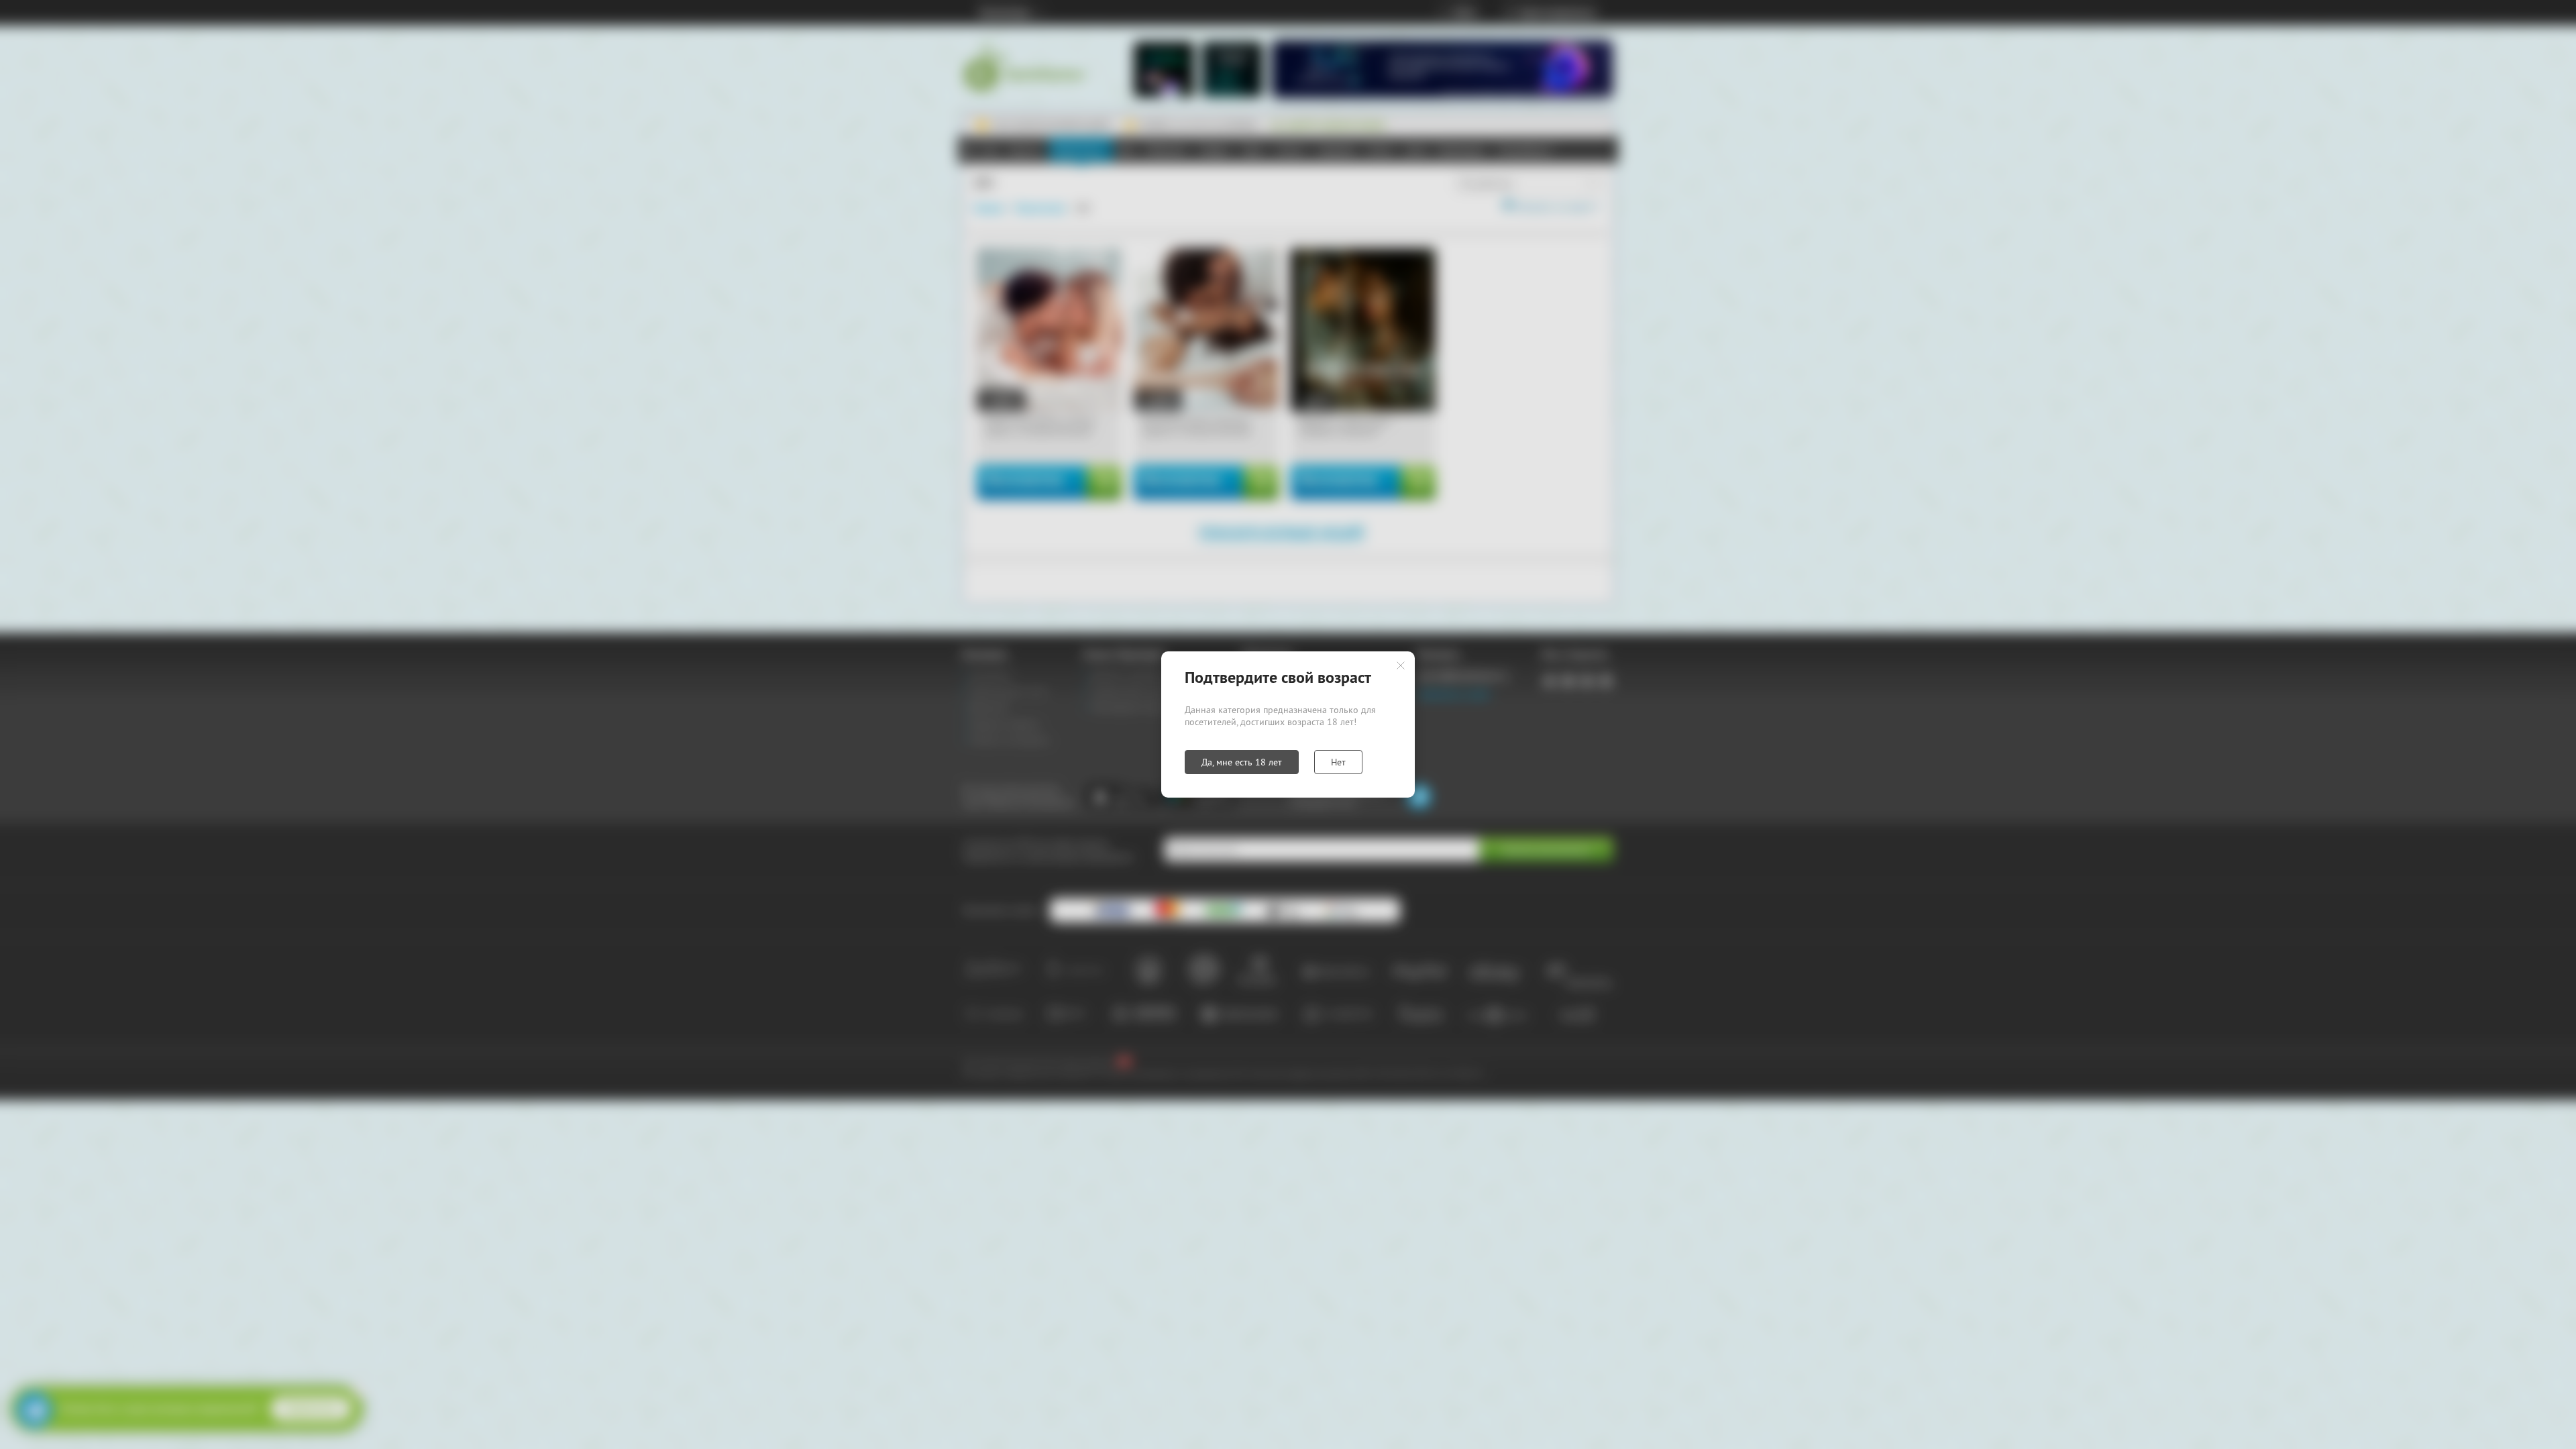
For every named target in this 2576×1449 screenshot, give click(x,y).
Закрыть (1401, 665)
